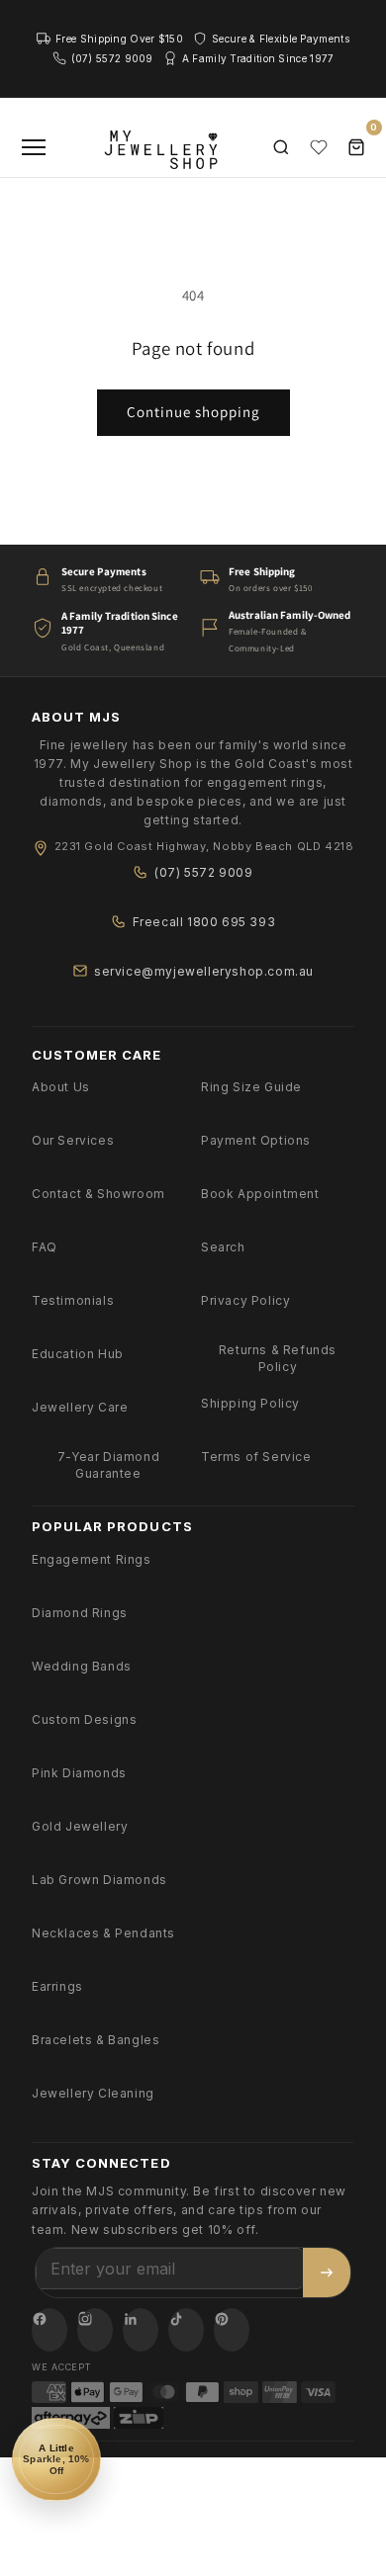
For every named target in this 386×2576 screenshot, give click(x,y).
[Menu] (34, 147)
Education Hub (78, 1354)
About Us (61, 1087)
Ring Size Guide (251, 1087)
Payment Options (256, 1140)
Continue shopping (193, 412)
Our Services (73, 1140)
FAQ (45, 1247)
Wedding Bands (82, 1666)
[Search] (281, 147)
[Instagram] (95, 2330)
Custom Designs (84, 1719)
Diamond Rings (80, 1613)
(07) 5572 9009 (203, 872)
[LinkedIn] (141, 2330)
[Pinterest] (232, 2330)
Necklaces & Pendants (103, 1933)
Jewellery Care (80, 1407)
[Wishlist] (319, 147)
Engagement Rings (92, 1559)
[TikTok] (186, 2330)
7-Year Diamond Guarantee (108, 1465)
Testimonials (73, 1300)
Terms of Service (256, 1457)
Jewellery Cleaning (93, 2093)
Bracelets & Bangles (96, 2040)
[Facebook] (49, 2330)
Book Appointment (260, 1194)
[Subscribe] (327, 2273)
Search (223, 1247)
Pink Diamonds (79, 1773)
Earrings (57, 1986)
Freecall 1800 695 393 (204, 922)
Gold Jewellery (80, 1826)
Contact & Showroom (98, 1194)
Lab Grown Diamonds (99, 1880)
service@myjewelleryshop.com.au (204, 971)
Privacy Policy (245, 1300)
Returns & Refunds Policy (278, 1358)
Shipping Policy (250, 1403)
